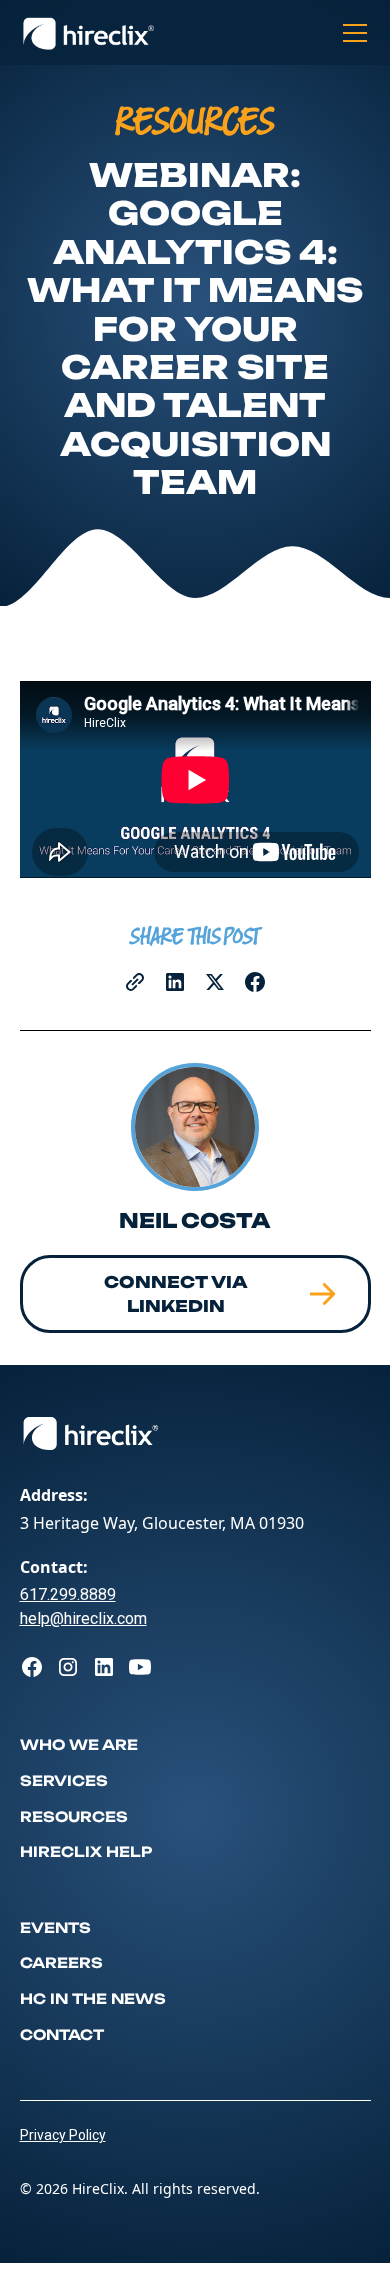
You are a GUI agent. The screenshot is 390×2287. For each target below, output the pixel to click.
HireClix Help (86, 1851)
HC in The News (93, 1998)
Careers (61, 1962)
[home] (88, 33)
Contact (62, 2034)
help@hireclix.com (83, 1618)
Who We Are (79, 1744)
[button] (351, 33)
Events (55, 1927)
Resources (74, 1816)
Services (64, 1780)
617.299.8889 (68, 1594)
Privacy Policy (63, 2135)
